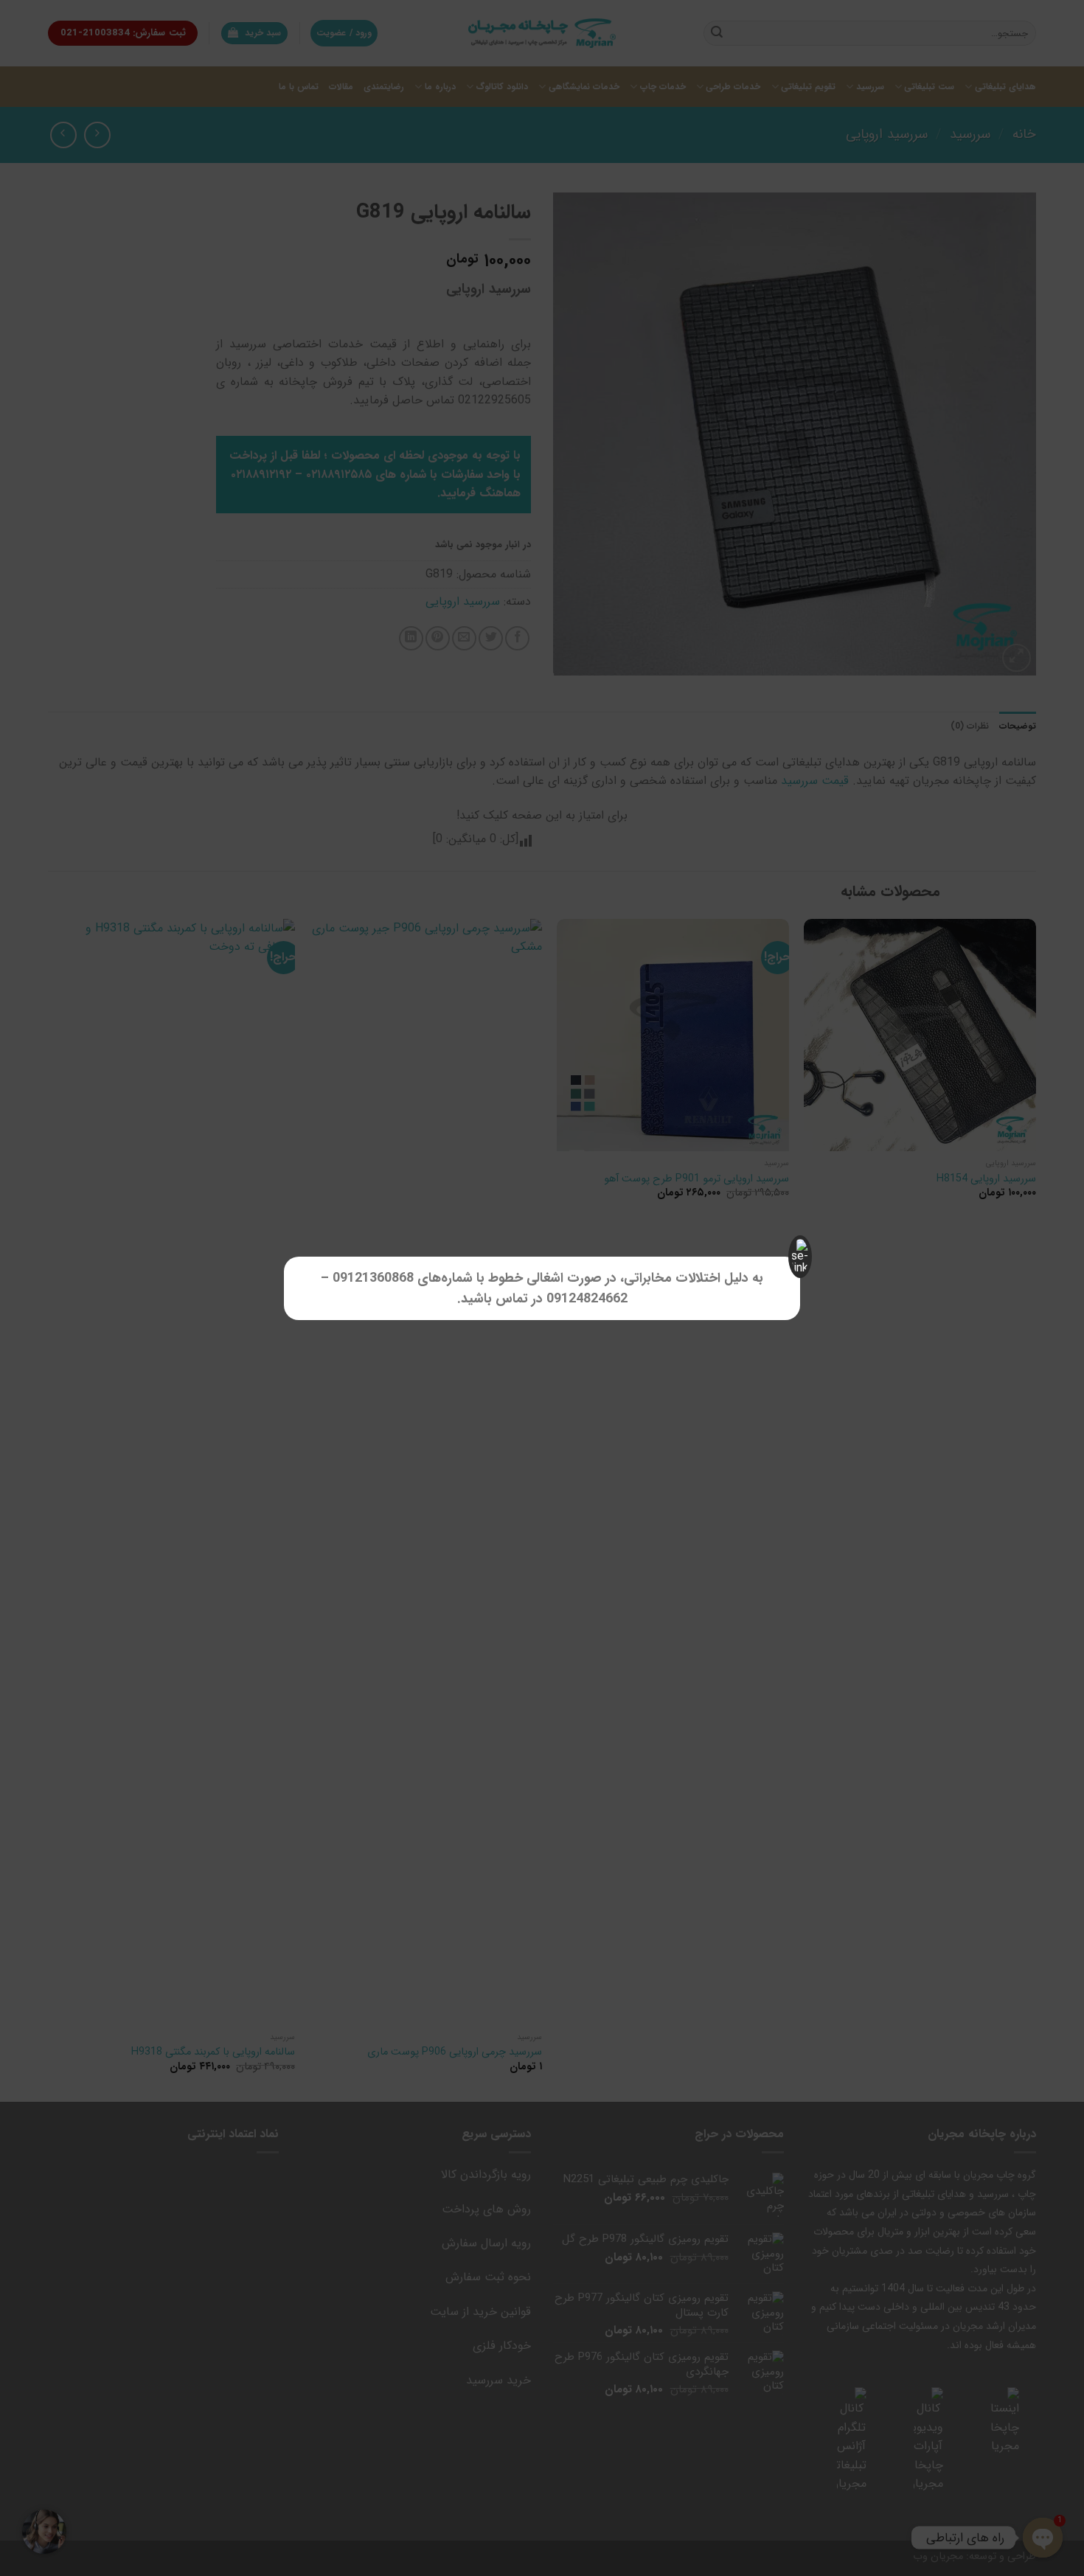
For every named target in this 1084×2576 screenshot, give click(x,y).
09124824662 (587, 1299)
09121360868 (373, 1278)
